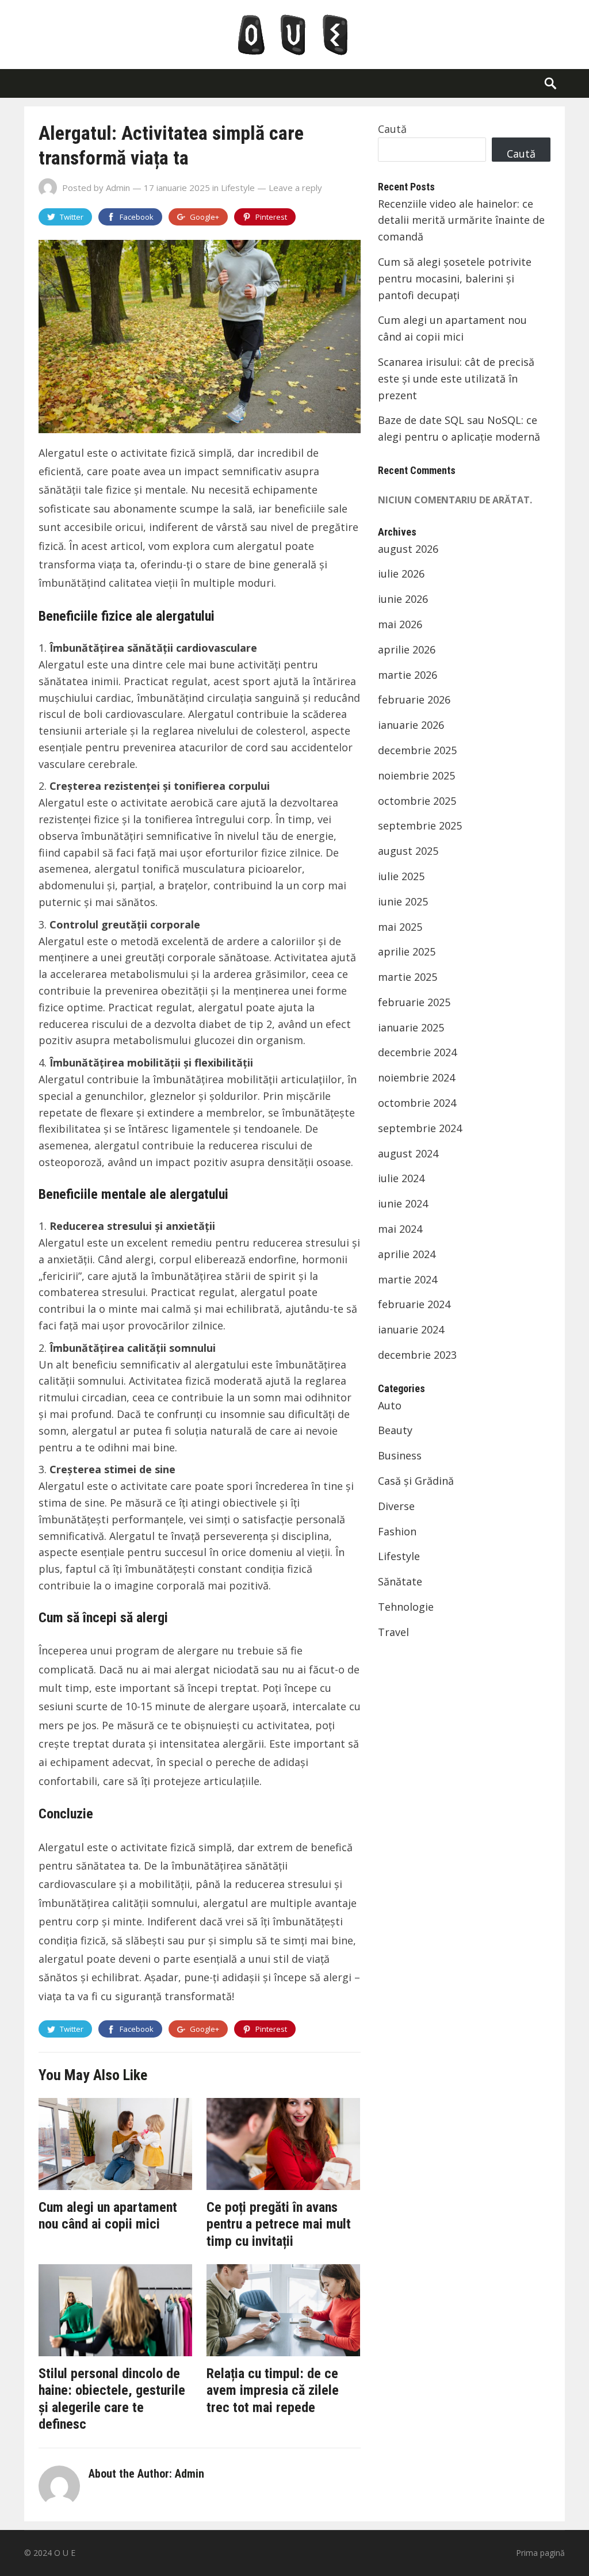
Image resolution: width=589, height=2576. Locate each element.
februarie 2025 (414, 1002)
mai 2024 (400, 1229)
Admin (118, 188)
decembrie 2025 (417, 750)
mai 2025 (400, 927)
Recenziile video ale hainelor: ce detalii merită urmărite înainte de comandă (461, 220)
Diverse (396, 1506)
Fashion (397, 1531)
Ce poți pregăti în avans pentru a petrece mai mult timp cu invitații (279, 2224)
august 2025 (408, 851)
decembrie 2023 (417, 1355)
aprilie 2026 (407, 649)
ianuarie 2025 (411, 1027)
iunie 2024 (403, 1203)
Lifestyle (238, 188)
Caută (392, 129)
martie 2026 (408, 675)
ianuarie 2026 (411, 725)
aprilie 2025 (407, 951)
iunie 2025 (403, 901)
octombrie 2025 (417, 801)
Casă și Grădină (416, 1481)
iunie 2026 (403, 599)
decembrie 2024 (417, 1052)
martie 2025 (408, 977)
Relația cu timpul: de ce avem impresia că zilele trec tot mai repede (273, 2390)
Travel (393, 1632)
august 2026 (408, 549)
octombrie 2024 (417, 1103)
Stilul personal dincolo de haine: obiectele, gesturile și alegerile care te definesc (112, 2399)
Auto (390, 1405)
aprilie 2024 (407, 1254)
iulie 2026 (401, 574)
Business (400, 1455)
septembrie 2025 (420, 825)
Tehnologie (406, 1607)
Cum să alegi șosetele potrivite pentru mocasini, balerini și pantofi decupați (455, 278)
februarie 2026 (414, 700)
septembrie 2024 (420, 1128)
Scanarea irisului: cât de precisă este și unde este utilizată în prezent (456, 379)
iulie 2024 (401, 1178)
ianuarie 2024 (411, 1329)
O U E (65, 2553)
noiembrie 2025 (416, 775)
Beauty (395, 1430)
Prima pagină (540, 2553)
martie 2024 (408, 1279)
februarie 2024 (414, 1304)
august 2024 (408, 1153)
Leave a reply (295, 188)
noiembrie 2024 (416, 1077)
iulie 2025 (401, 876)
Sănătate (400, 1581)
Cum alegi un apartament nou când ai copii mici (108, 2216)
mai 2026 (400, 624)
